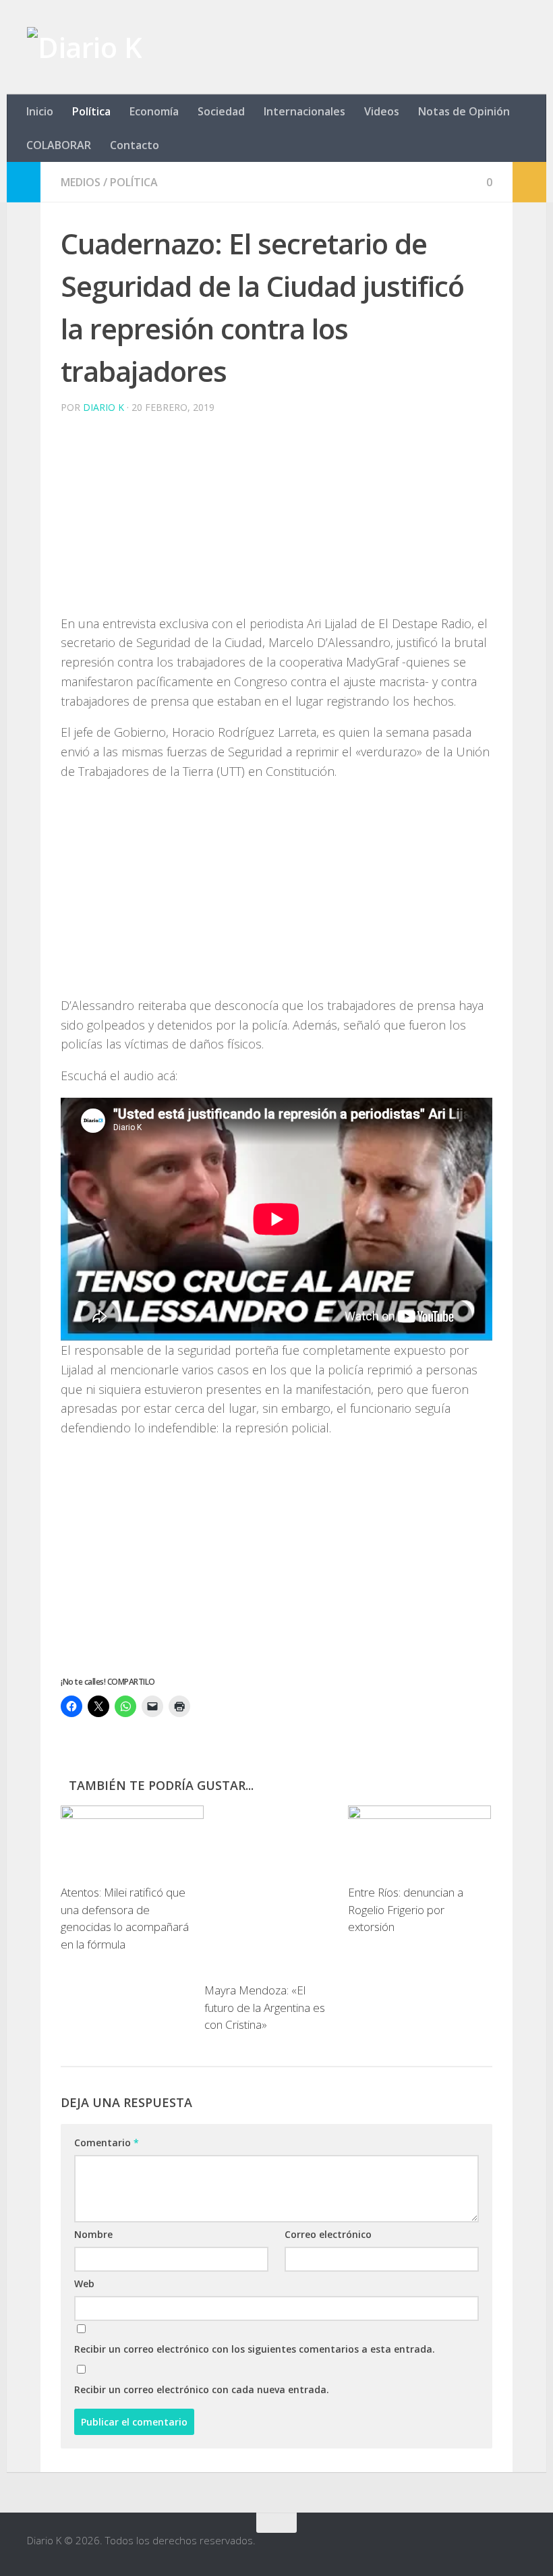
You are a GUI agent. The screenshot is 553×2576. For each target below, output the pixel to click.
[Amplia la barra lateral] (24, 182)
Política (91, 111)
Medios (81, 182)
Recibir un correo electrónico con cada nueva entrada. (202, 2389)
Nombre (93, 2234)
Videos (382, 111)
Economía (154, 111)
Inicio (40, 111)
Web (84, 2284)
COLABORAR (59, 145)
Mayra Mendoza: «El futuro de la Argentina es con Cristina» (265, 2007)
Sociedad (221, 111)
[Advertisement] (276, 520)
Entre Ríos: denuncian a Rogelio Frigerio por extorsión (406, 1909)
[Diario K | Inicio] (84, 47)
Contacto (135, 145)
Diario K (104, 407)
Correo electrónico (328, 2234)
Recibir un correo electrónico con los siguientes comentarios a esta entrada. (255, 2349)
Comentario (107, 2143)
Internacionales (304, 111)
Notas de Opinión (464, 111)
